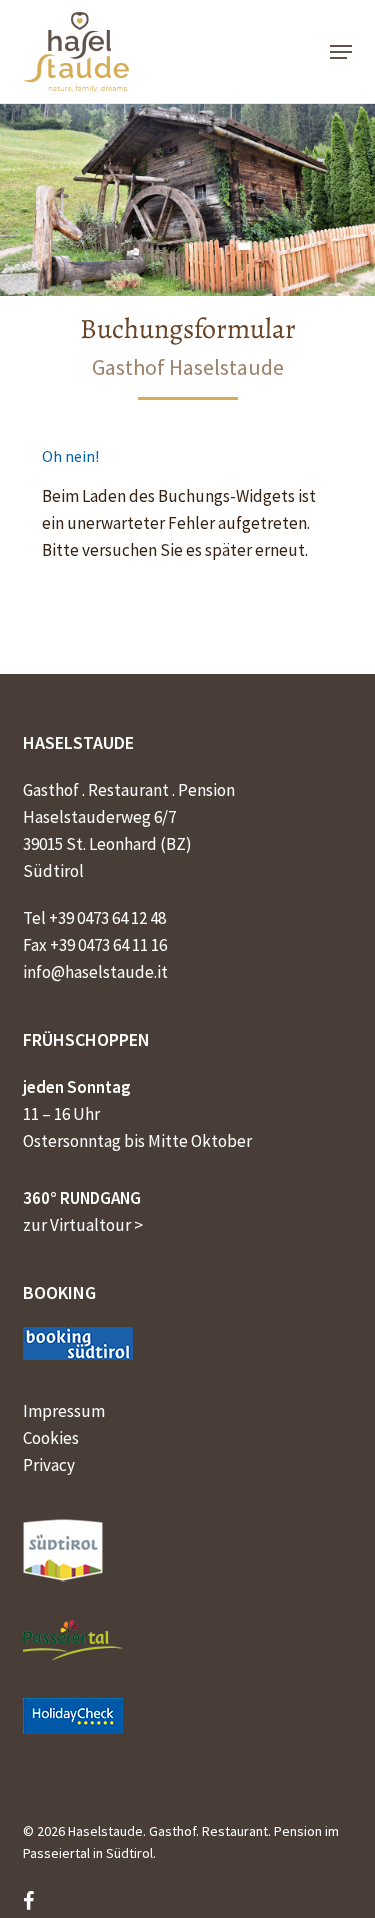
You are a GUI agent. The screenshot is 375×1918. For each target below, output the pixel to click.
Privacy (49, 1465)
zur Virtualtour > (83, 1225)
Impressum (64, 1411)
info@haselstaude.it (95, 972)
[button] (341, 52)
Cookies (51, 1438)
